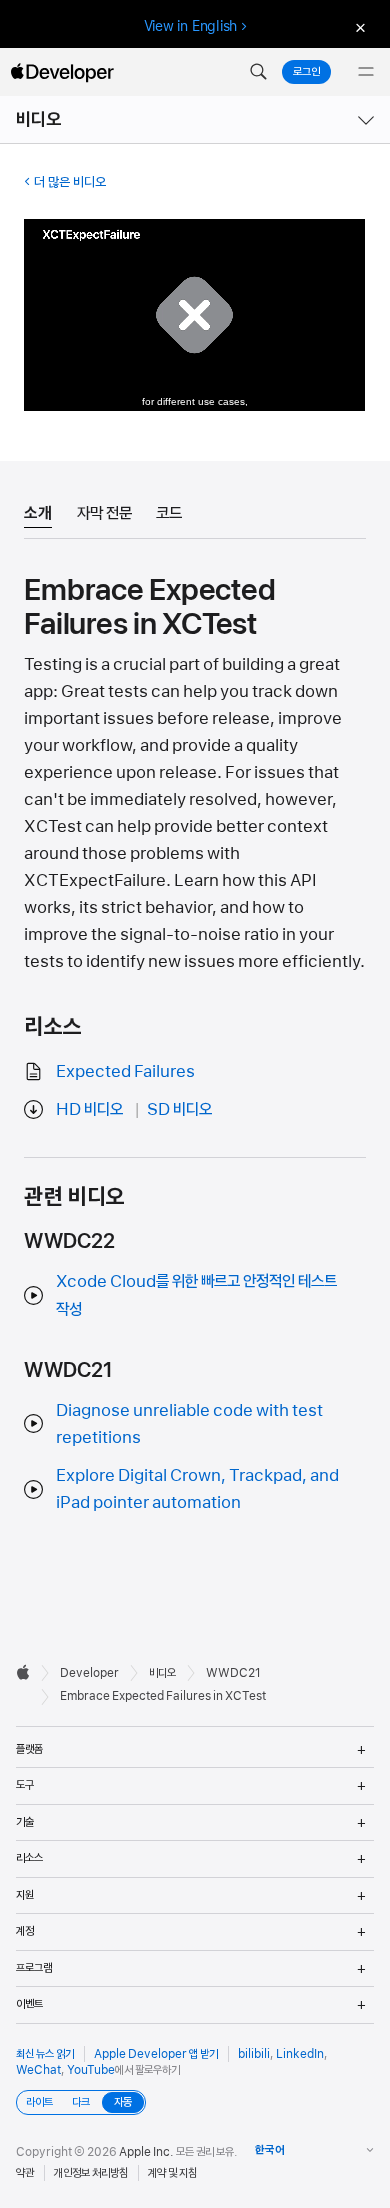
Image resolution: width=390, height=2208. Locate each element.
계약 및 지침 (172, 2173)
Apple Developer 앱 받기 (156, 2054)
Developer (89, 1673)
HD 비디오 (89, 1109)
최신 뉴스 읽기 (45, 2054)
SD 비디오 (179, 1109)
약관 (25, 2173)
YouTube (91, 2070)
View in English (191, 26)
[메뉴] (366, 72)
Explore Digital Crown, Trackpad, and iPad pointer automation (197, 1488)
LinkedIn (300, 2054)
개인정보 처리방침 (91, 2173)
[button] (258, 72)
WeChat (38, 2070)
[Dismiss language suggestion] (358, 26)
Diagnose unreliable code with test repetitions (189, 1423)
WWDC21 (233, 1673)
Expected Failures (125, 1071)
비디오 (39, 119)
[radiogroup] (81, 2102)
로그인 (306, 72)
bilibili (254, 2054)
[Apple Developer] (62, 72)
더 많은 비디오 (69, 182)
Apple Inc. (146, 2152)
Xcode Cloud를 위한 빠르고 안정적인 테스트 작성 (196, 1294)
